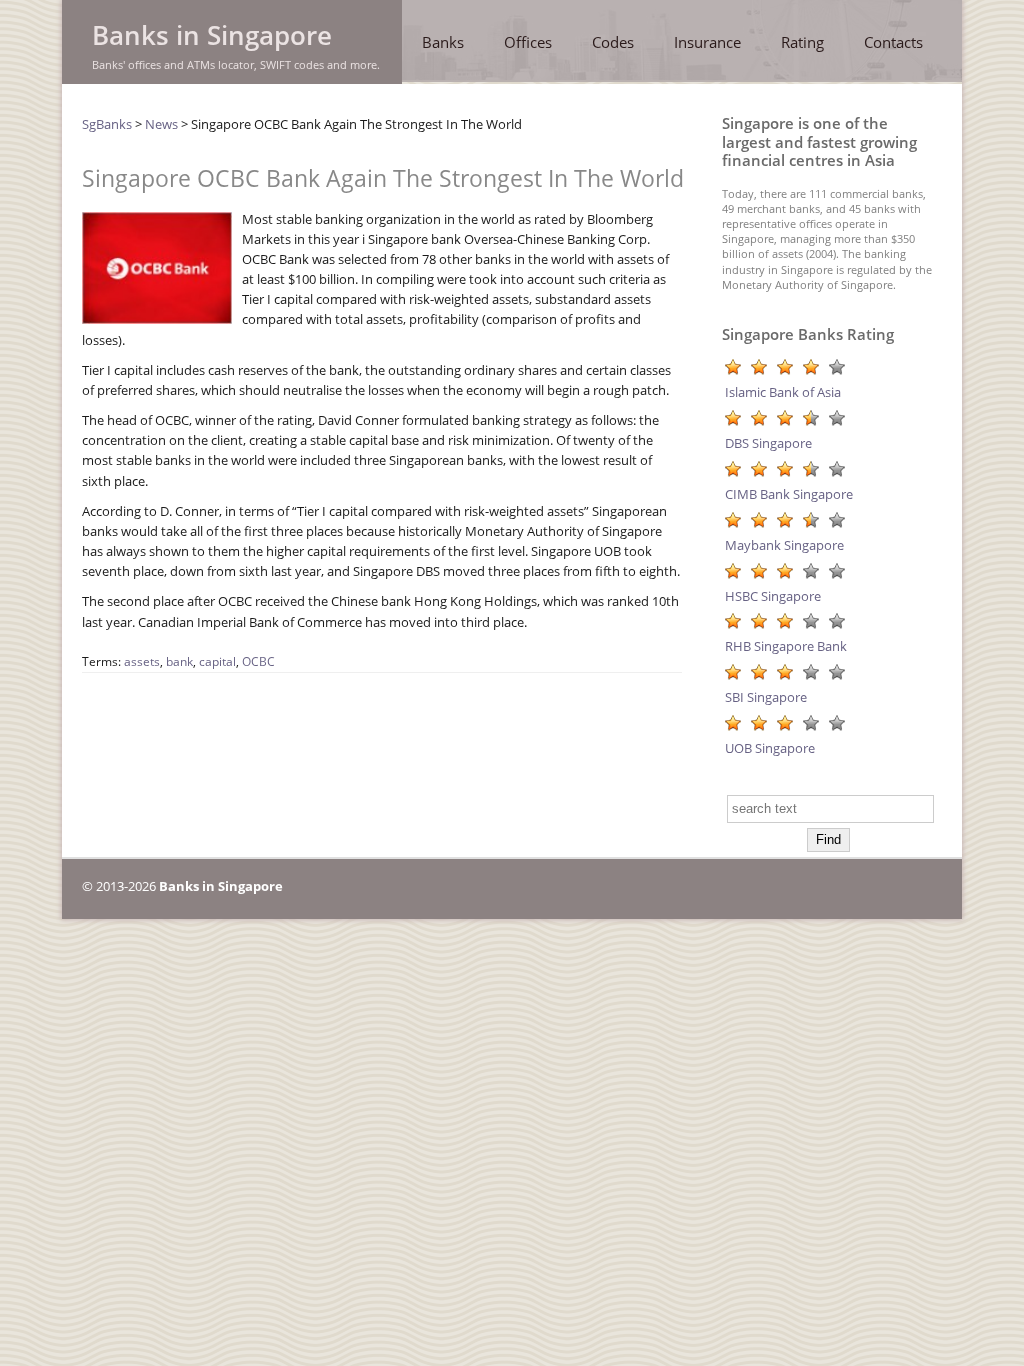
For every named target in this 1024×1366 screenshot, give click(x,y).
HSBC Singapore (773, 596)
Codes (613, 42)
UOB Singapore (770, 748)
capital (217, 661)
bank (179, 661)
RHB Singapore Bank (786, 646)
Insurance (707, 42)
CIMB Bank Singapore (789, 494)
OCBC (258, 661)
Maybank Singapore (784, 545)
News (161, 124)
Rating (802, 42)
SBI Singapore (766, 697)
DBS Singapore (768, 443)
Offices (528, 42)
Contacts (893, 42)
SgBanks (107, 124)
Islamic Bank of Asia (783, 392)
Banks (443, 42)
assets (142, 661)
